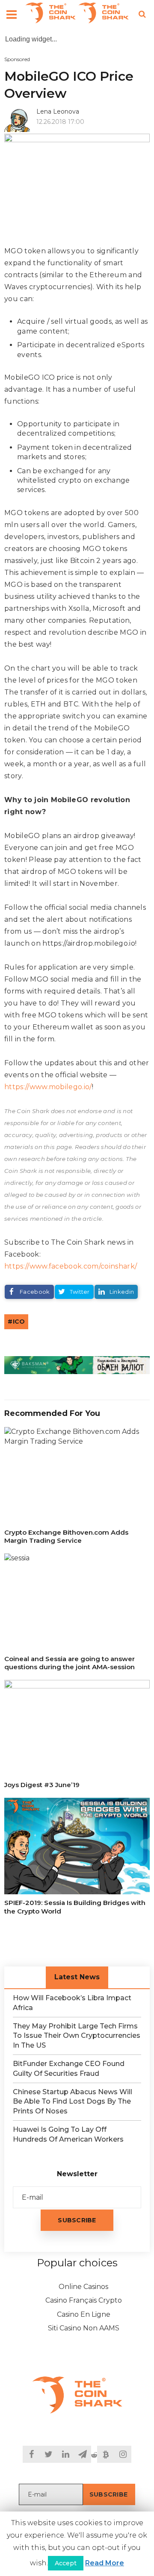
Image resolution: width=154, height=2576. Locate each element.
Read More (105, 2563)
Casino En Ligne (84, 2314)
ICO (19, 1322)
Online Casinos (83, 2287)
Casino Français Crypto (84, 2300)
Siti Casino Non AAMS (84, 2328)
